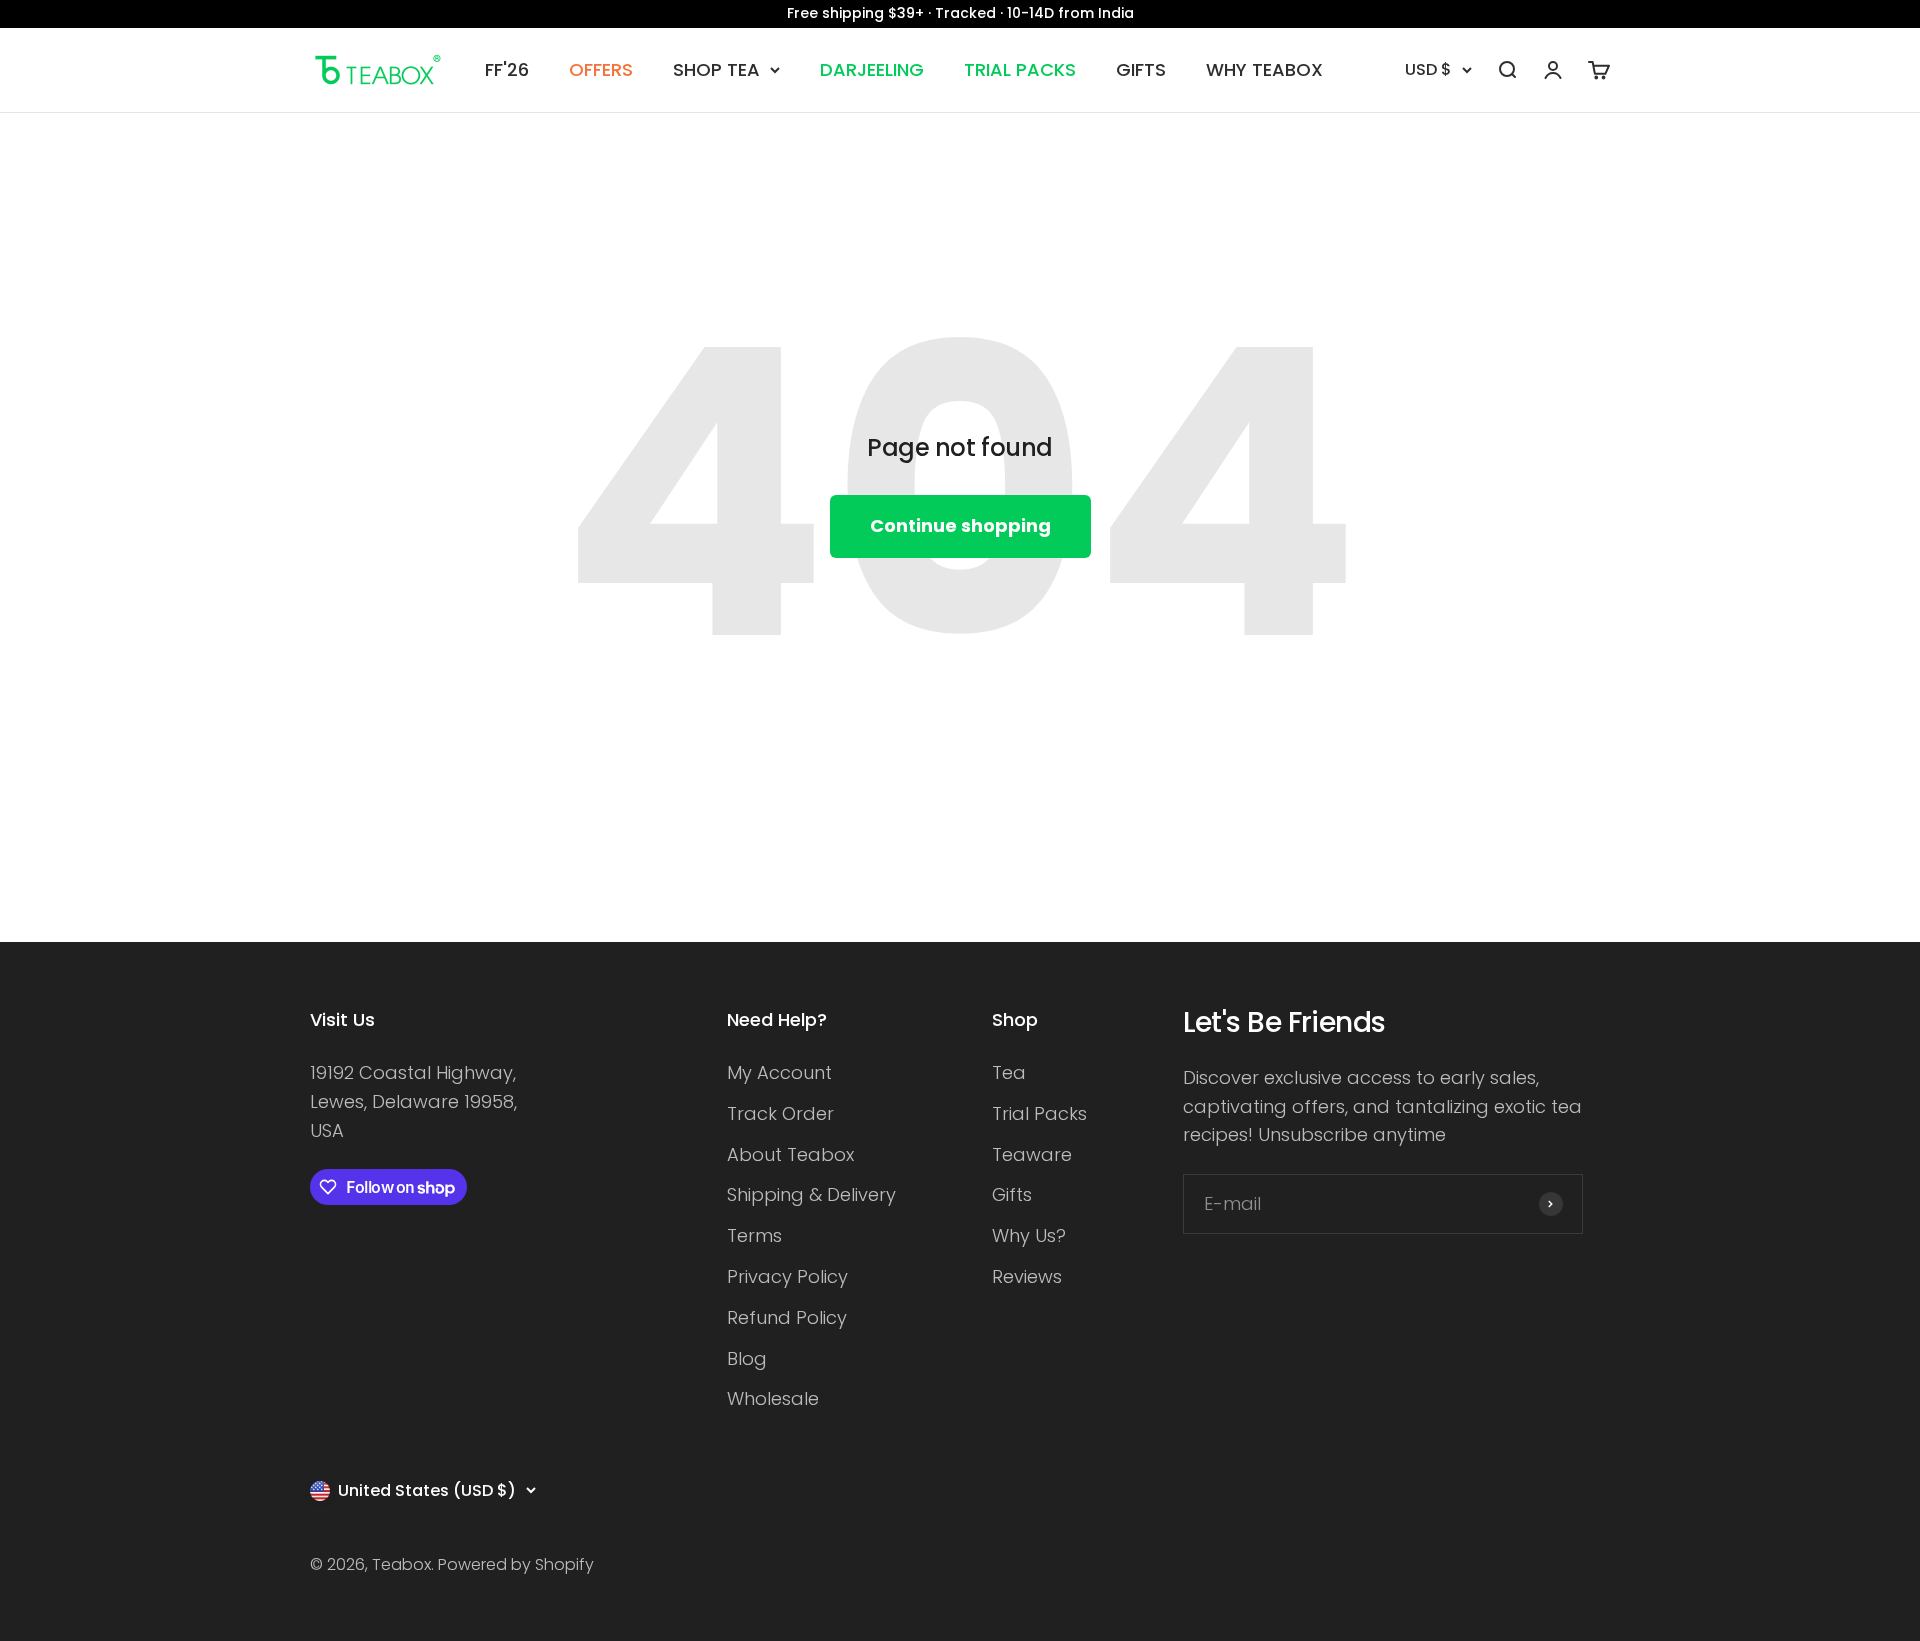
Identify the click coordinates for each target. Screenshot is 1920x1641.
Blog (747, 1358)
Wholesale (773, 1398)
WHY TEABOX (1264, 69)
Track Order (780, 1113)
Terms (754, 1235)
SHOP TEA (716, 69)
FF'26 (507, 69)
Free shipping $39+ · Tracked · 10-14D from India (960, 13)
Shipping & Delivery (811, 1194)
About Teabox (790, 1154)
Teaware (1032, 1154)
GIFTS (1141, 69)
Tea (1009, 1072)
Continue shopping (960, 525)
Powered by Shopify (516, 1564)
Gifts (1012, 1194)
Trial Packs (1039, 1113)
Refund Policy (787, 1317)
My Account (779, 1072)
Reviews (1027, 1276)
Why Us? (1029, 1235)
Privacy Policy (787, 1276)
